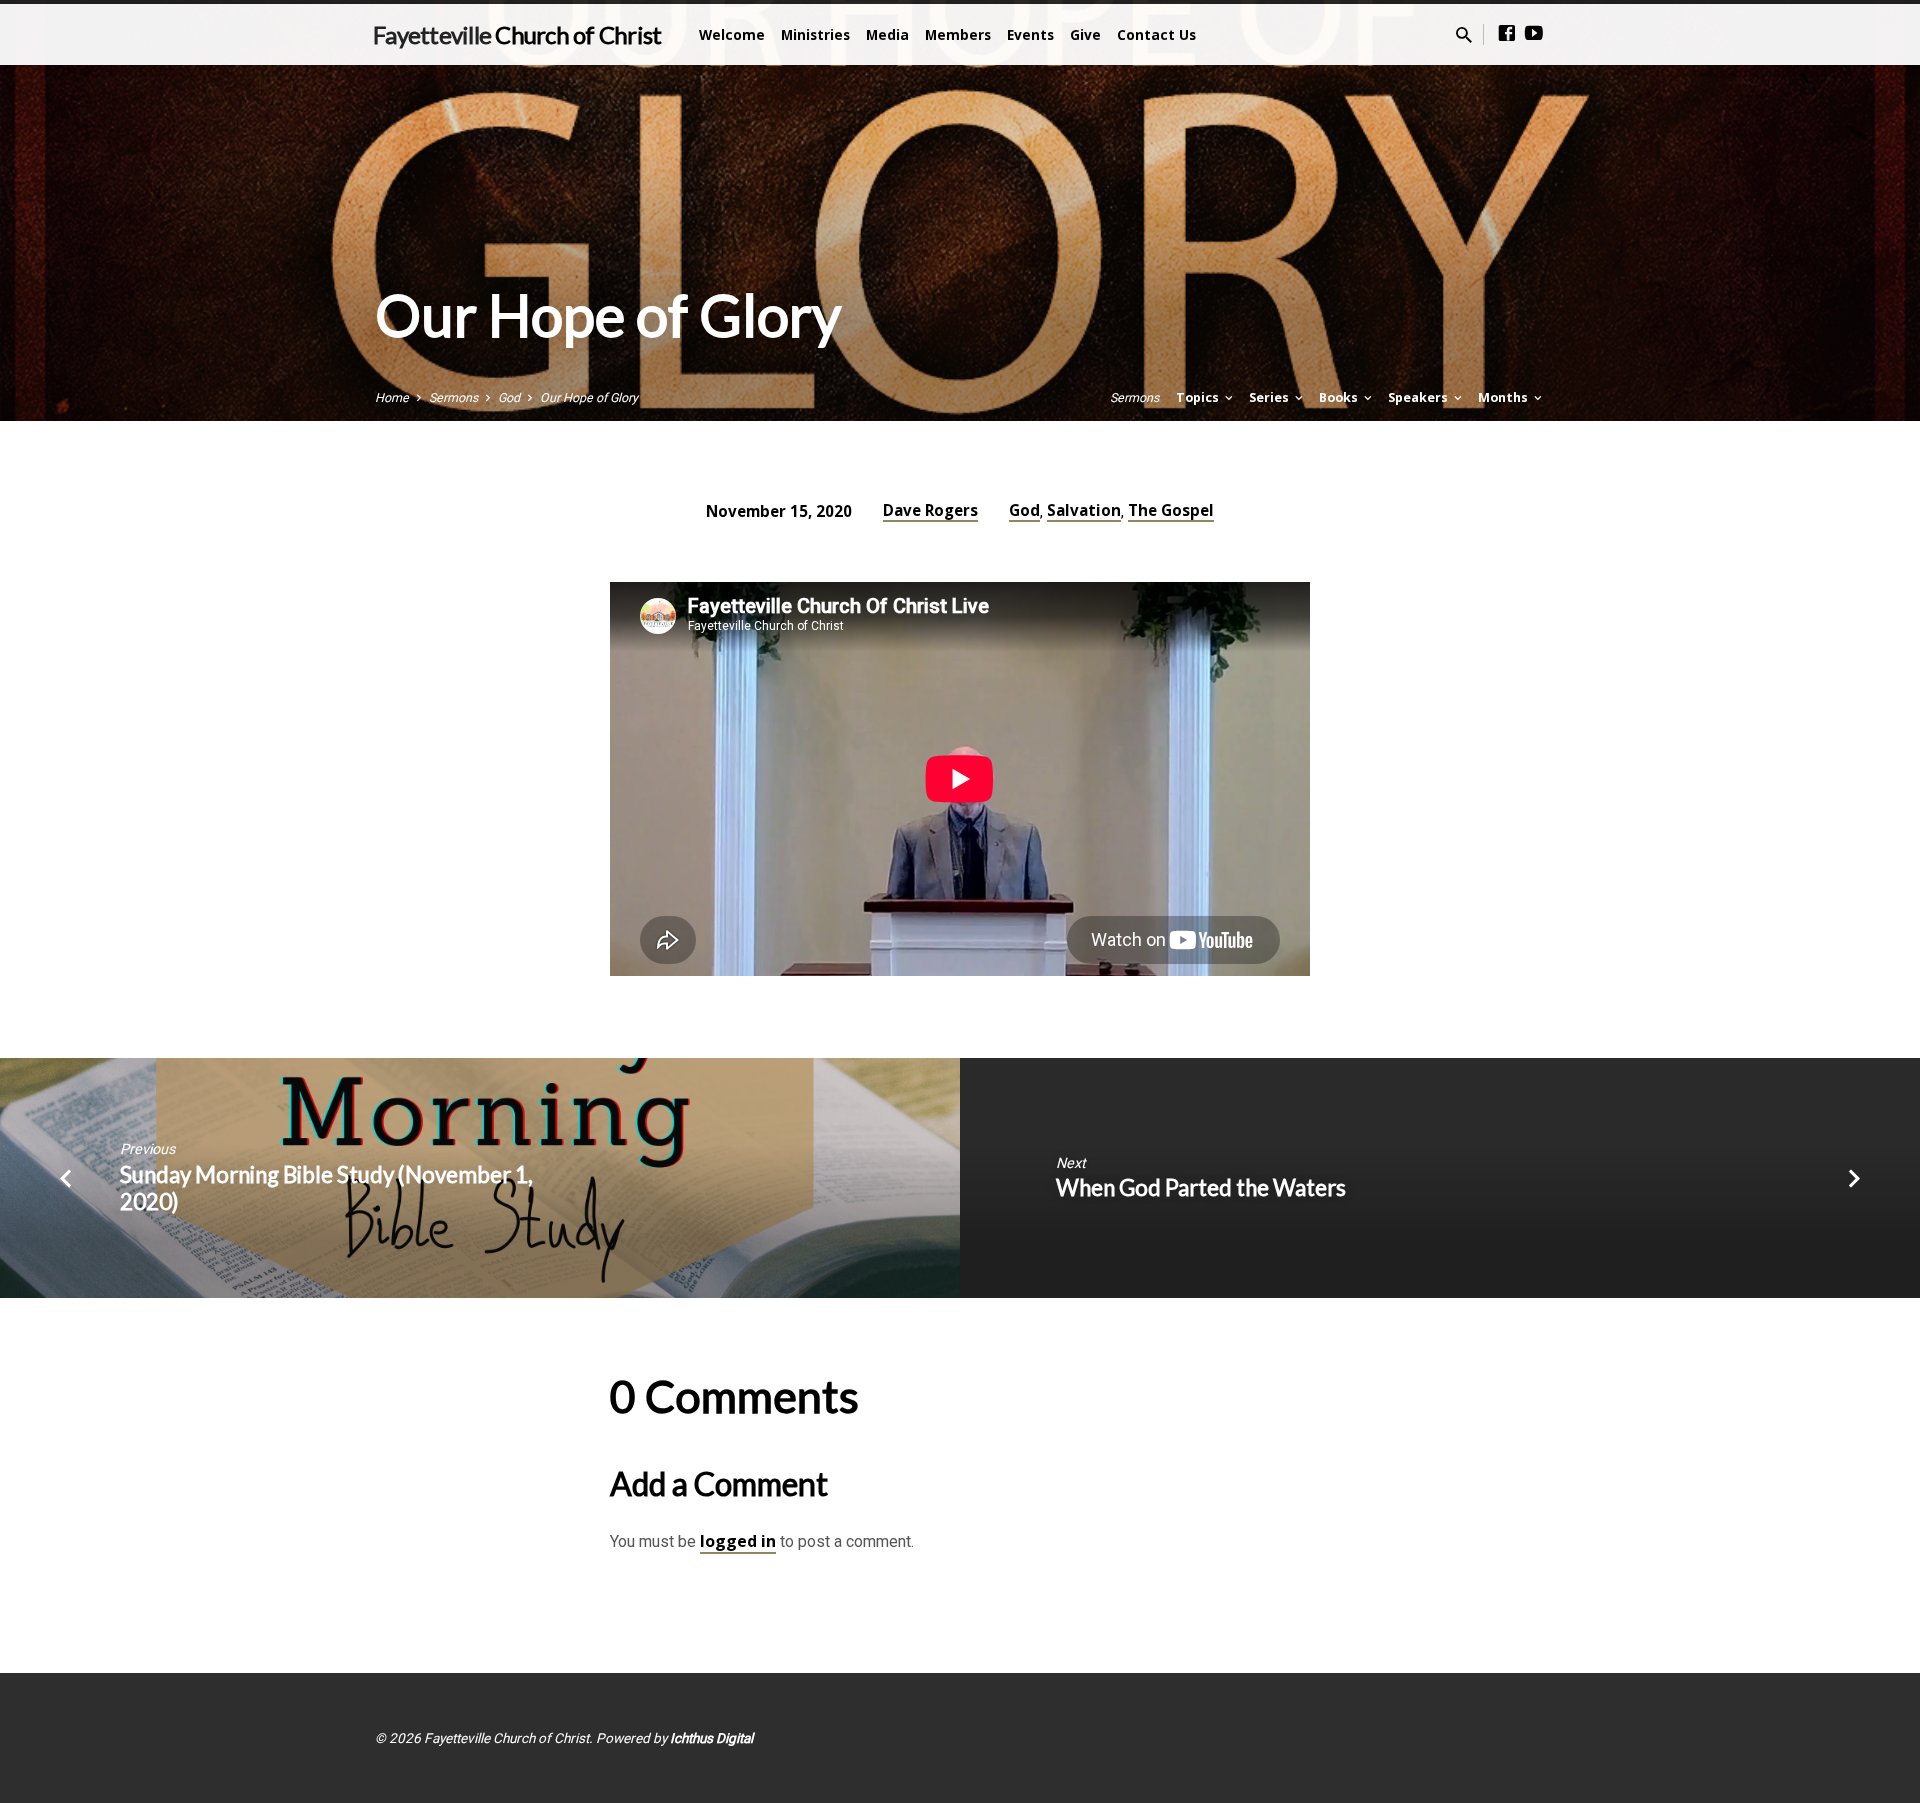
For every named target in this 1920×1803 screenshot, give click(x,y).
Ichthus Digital (711, 1738)
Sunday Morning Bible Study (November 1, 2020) (326, 1188)
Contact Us (1156, 34)
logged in (738, 1541)
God (509, 397)
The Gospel (1171, 510)
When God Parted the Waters (1201, 1187)
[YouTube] (1534, 33)
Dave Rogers (930, 510)
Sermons (453, 397)
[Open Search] (1464, 35)
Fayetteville (517, 34)
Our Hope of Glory (589, 397)
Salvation (1084, 510)
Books (1340, 397)
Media (887, 34)
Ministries (815, 34)
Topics (1199, 397)
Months (1504, 397)
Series (1270, 397)
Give (1085, 34)
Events (1030, 34)
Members (958, 34)
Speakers (1419, 397)
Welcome (732, 34)
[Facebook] (1507, 33)
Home (392, 397)
